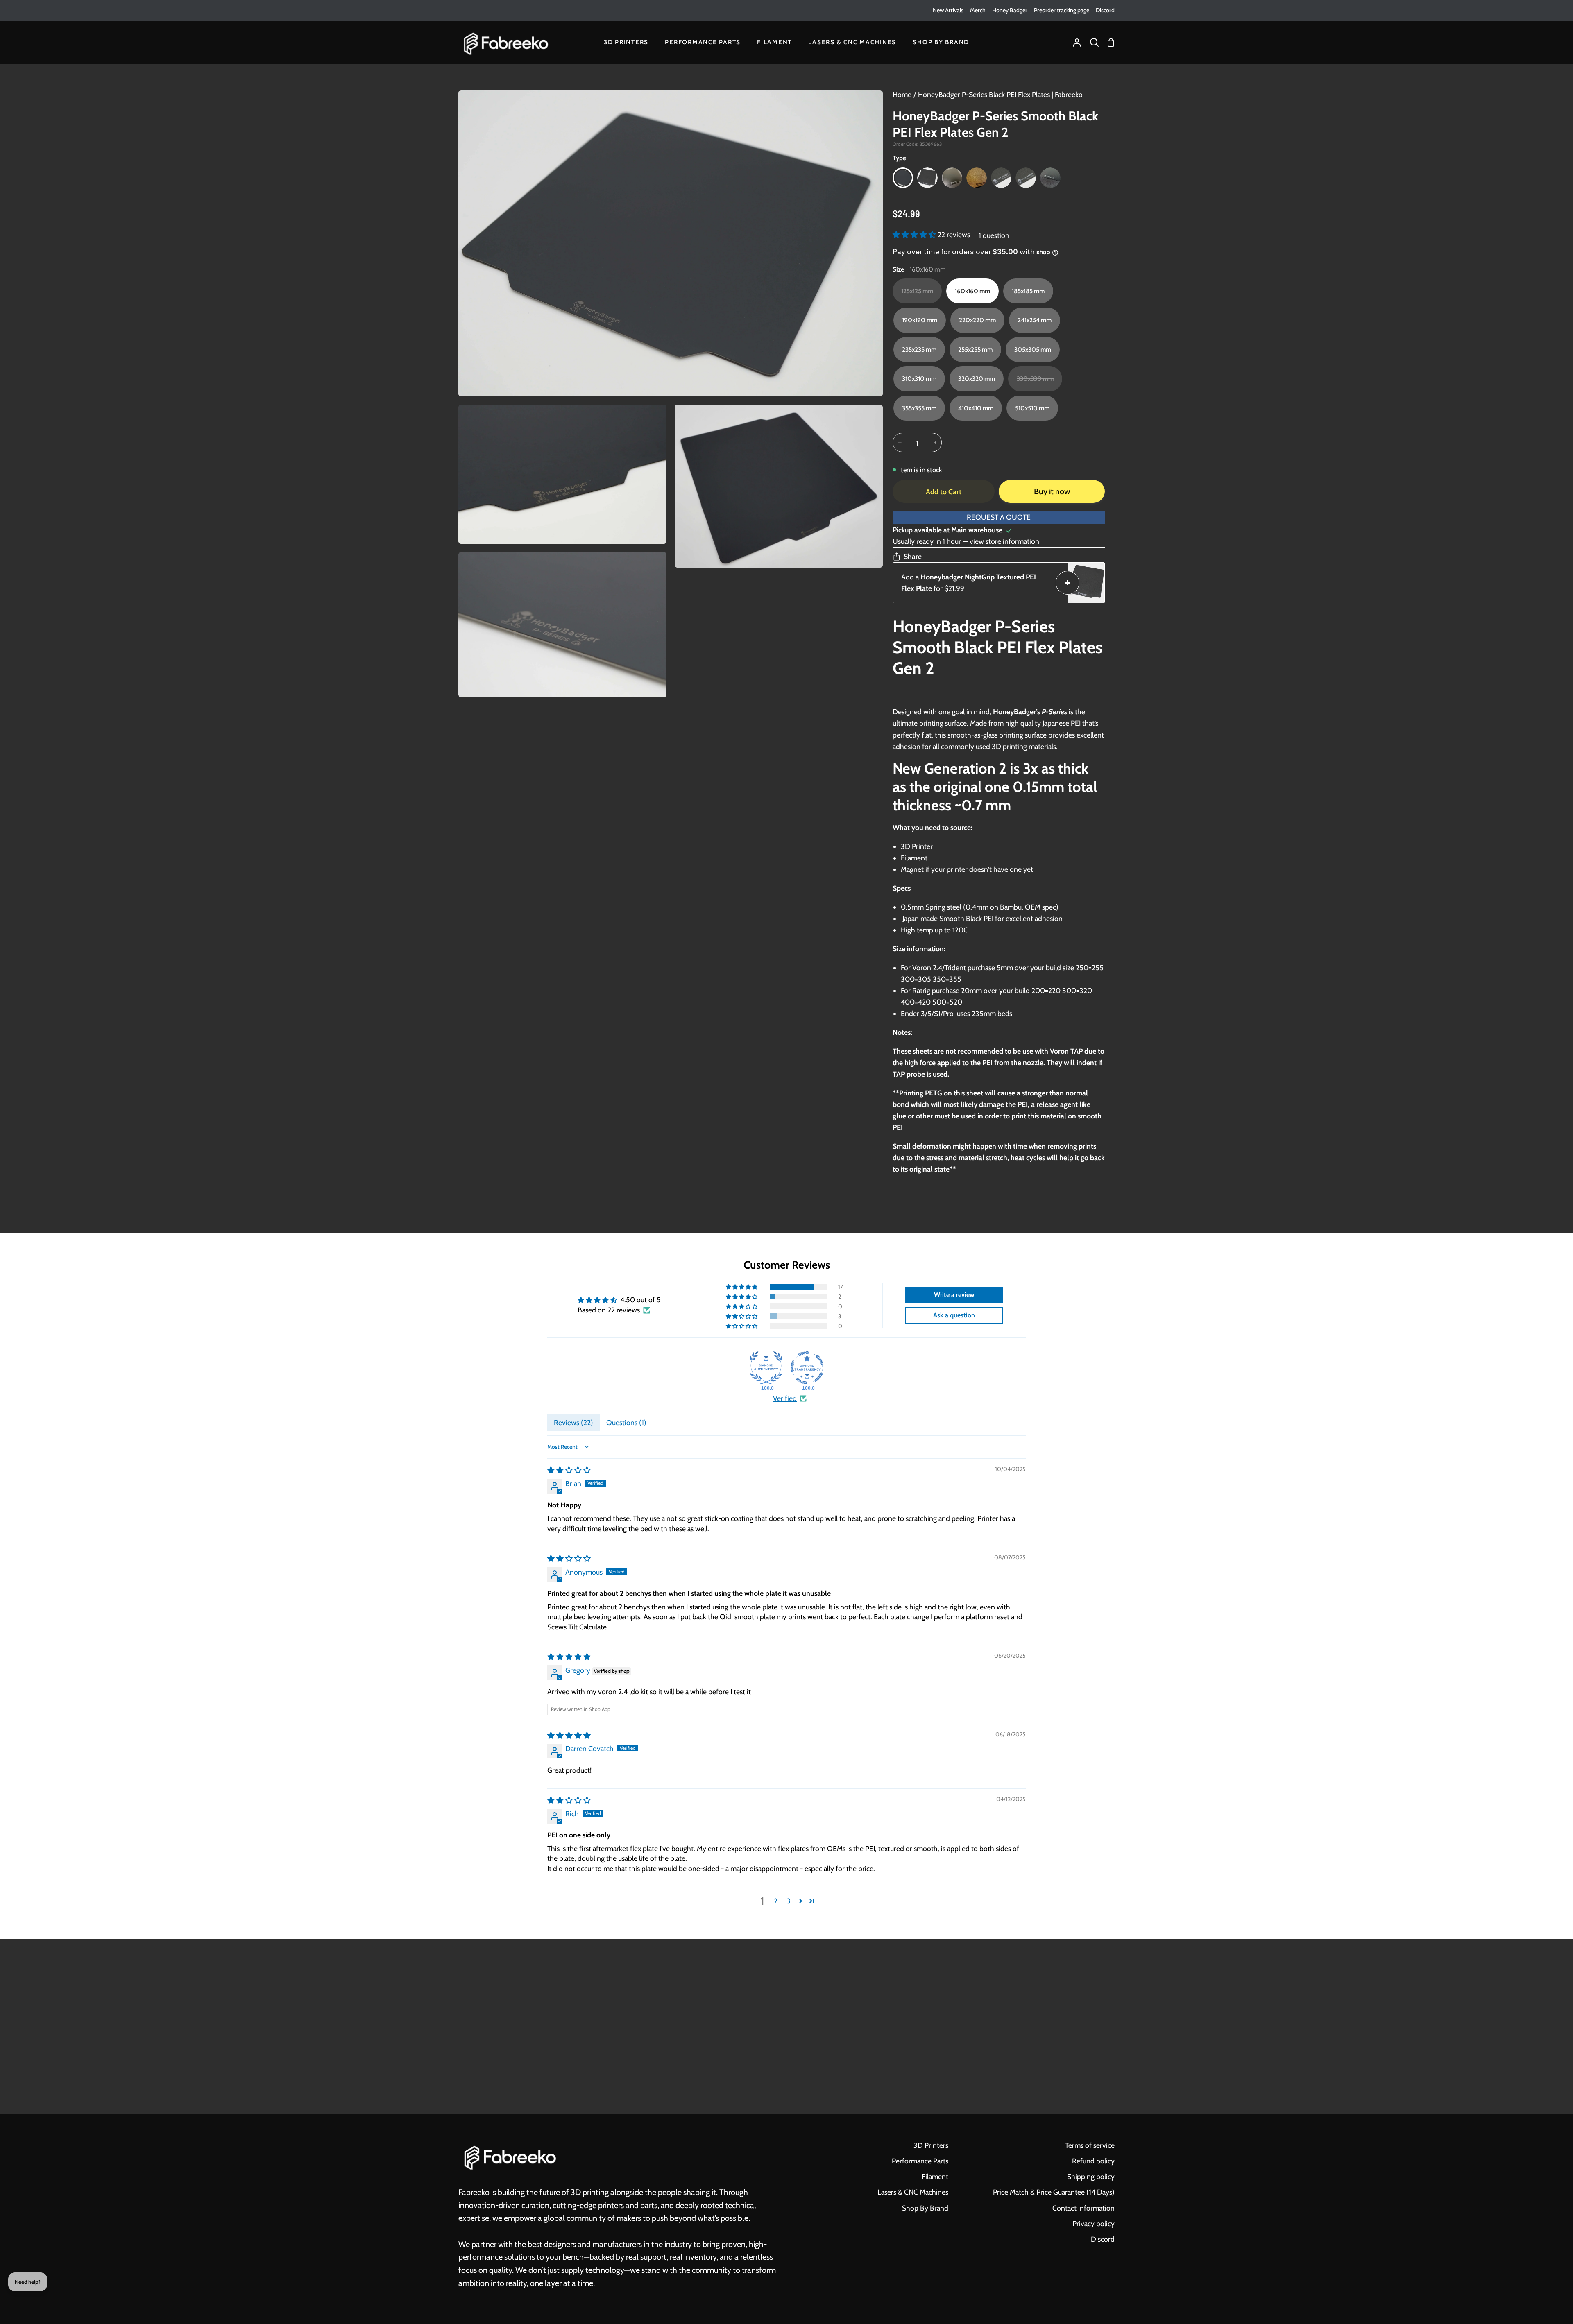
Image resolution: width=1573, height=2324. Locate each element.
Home (902, 94)
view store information (1004, 541)
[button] (915, 234)
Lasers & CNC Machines (913, 2192)
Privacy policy (1094, 2223)
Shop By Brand (925, 2208)
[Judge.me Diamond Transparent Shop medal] (807, 1368)
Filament (935, 2176)
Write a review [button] (954, 1295)
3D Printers (931, 2145)
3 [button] (789, 1901)
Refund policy (1093, 2161)
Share (913, 556)
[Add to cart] (1068, 583)
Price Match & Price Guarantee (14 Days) (1054, 2192)
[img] (569, 1470)
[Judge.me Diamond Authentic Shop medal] (766, 1368)
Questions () (626, 1422)
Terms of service (1090, 2145)
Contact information (1083, 2208)
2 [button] (776, 1901)
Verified (785, 1398)
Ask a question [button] (954, 1315)
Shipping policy (1091, 2176)
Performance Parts (920, 2161)
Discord (1103, 2239)
